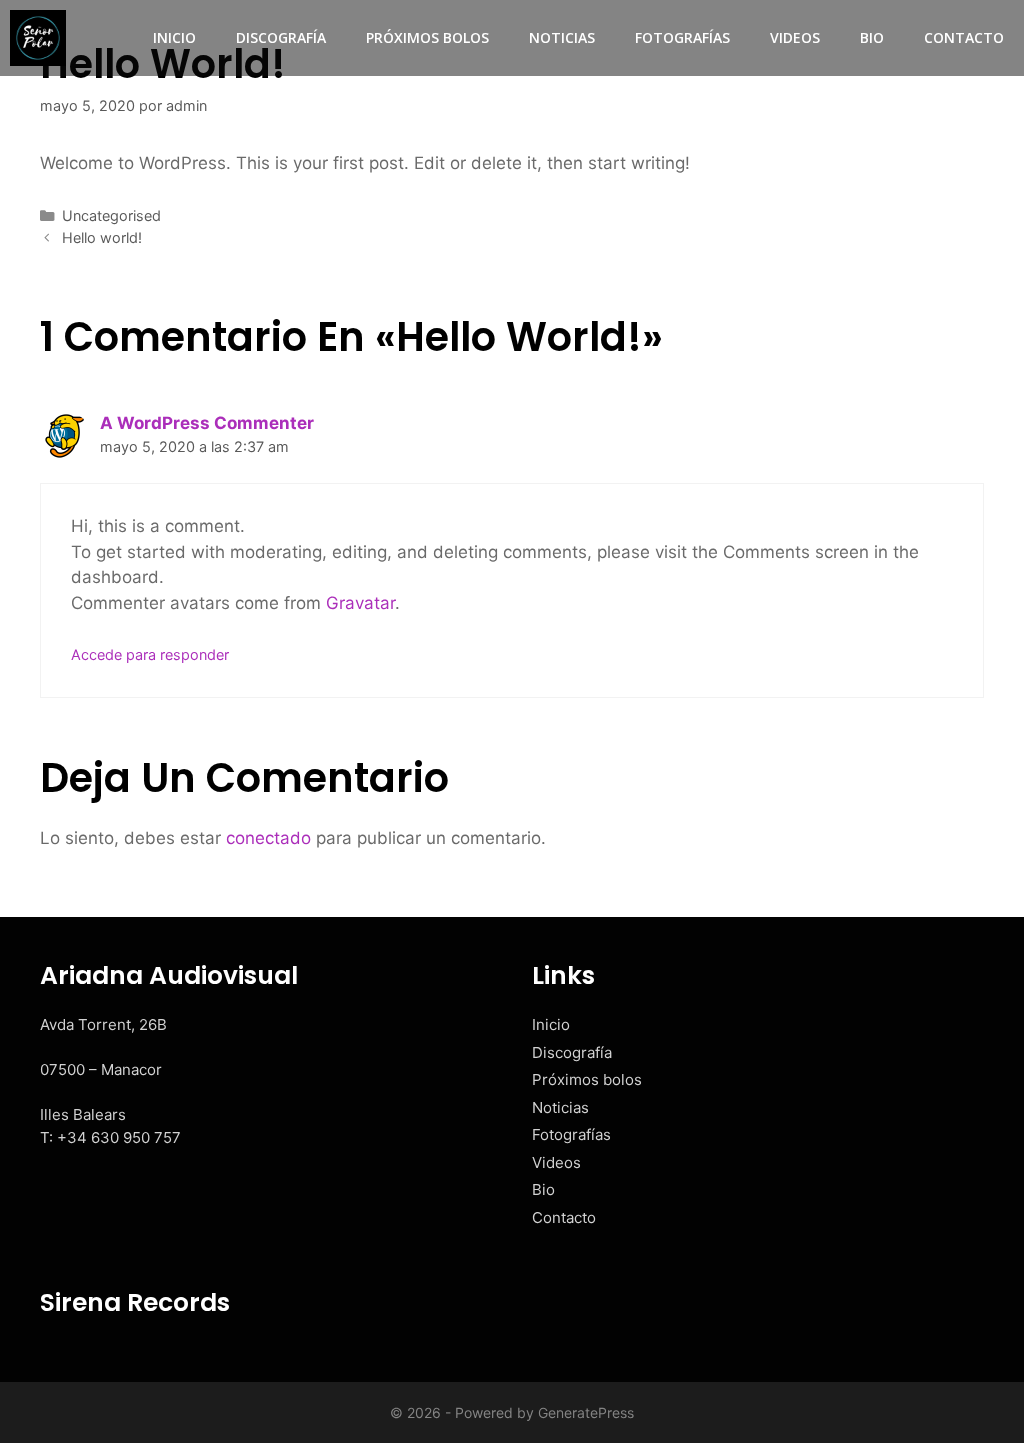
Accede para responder (150, 654)
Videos (795, 37)
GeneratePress (586, 1412)
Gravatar (360, 603)
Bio (872, 37)
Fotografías (682, 37)
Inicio (174, 37)
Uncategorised (111, 215)
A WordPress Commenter (207, 423)
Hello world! (102, 237)
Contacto (964, 37)
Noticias (562, 37)
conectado (268, 838)
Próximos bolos (427, 37)
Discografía (281, 37)
